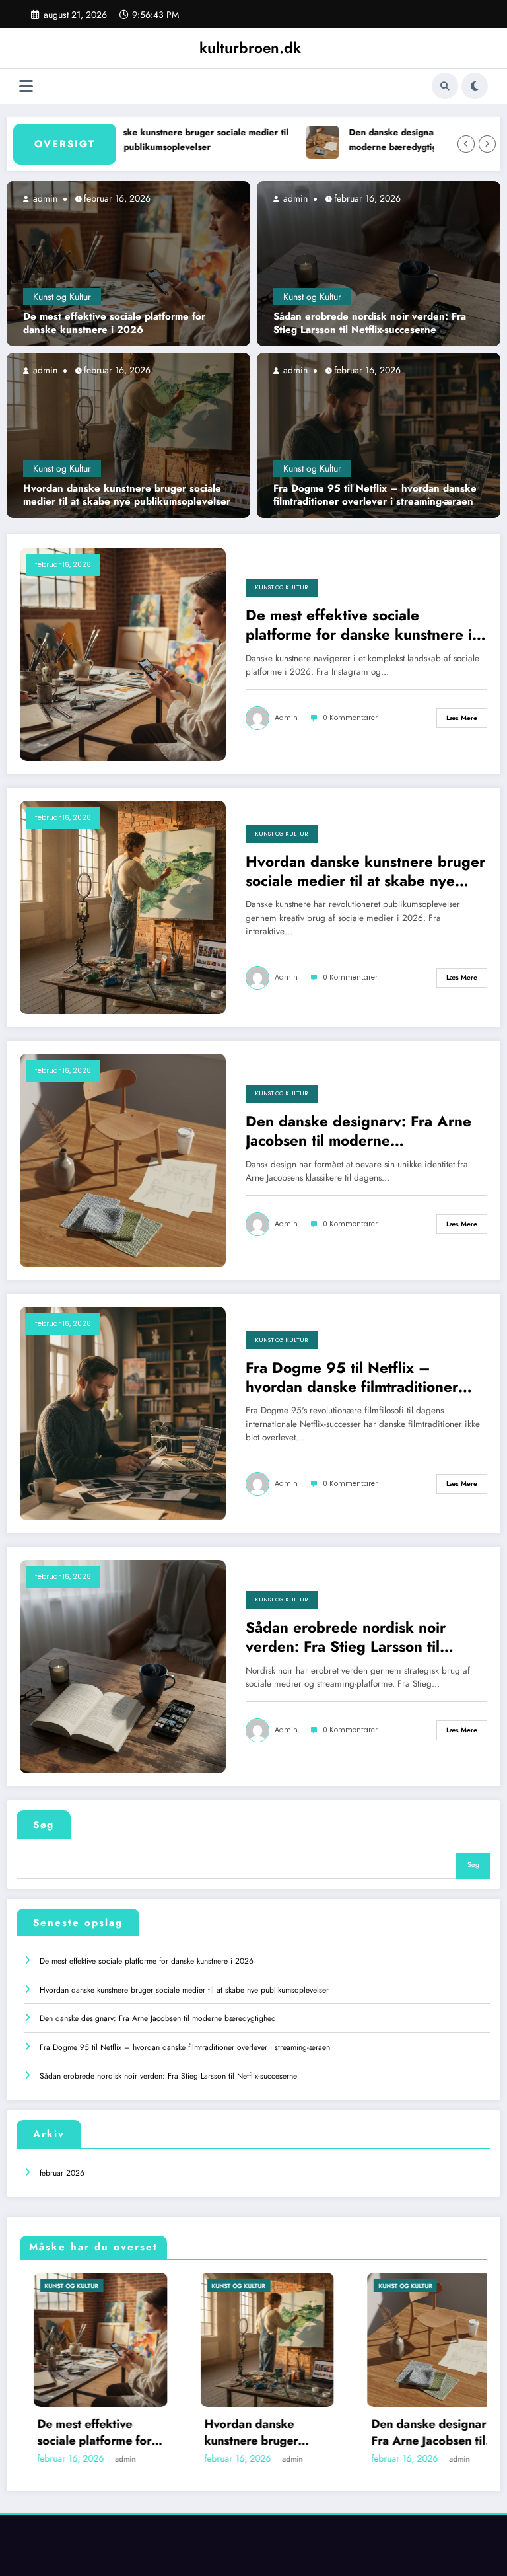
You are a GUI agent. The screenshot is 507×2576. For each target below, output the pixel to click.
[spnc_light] (475, 86)
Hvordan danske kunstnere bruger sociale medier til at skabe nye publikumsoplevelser (140, 140)
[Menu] (26, 86)
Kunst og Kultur (62, 297)
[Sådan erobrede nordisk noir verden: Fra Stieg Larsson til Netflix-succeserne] (379, 263)
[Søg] (445, 86)
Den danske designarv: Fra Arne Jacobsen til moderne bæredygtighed (358, 1131)
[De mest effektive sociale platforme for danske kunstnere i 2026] (128, 263)
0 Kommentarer (350, 718)
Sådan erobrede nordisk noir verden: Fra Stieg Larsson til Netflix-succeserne (370, 323)
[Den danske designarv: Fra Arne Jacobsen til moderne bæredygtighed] (123, 1159)
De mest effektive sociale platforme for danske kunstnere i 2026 (114, 323)
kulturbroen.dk (250, 48)
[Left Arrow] (466, 144)
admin (44, 198)
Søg (44, 1825)
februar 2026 (62, 2173)
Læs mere (462, 718)
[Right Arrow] (487, 144)
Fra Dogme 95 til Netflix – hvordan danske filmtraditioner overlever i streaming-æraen (375, 495)
